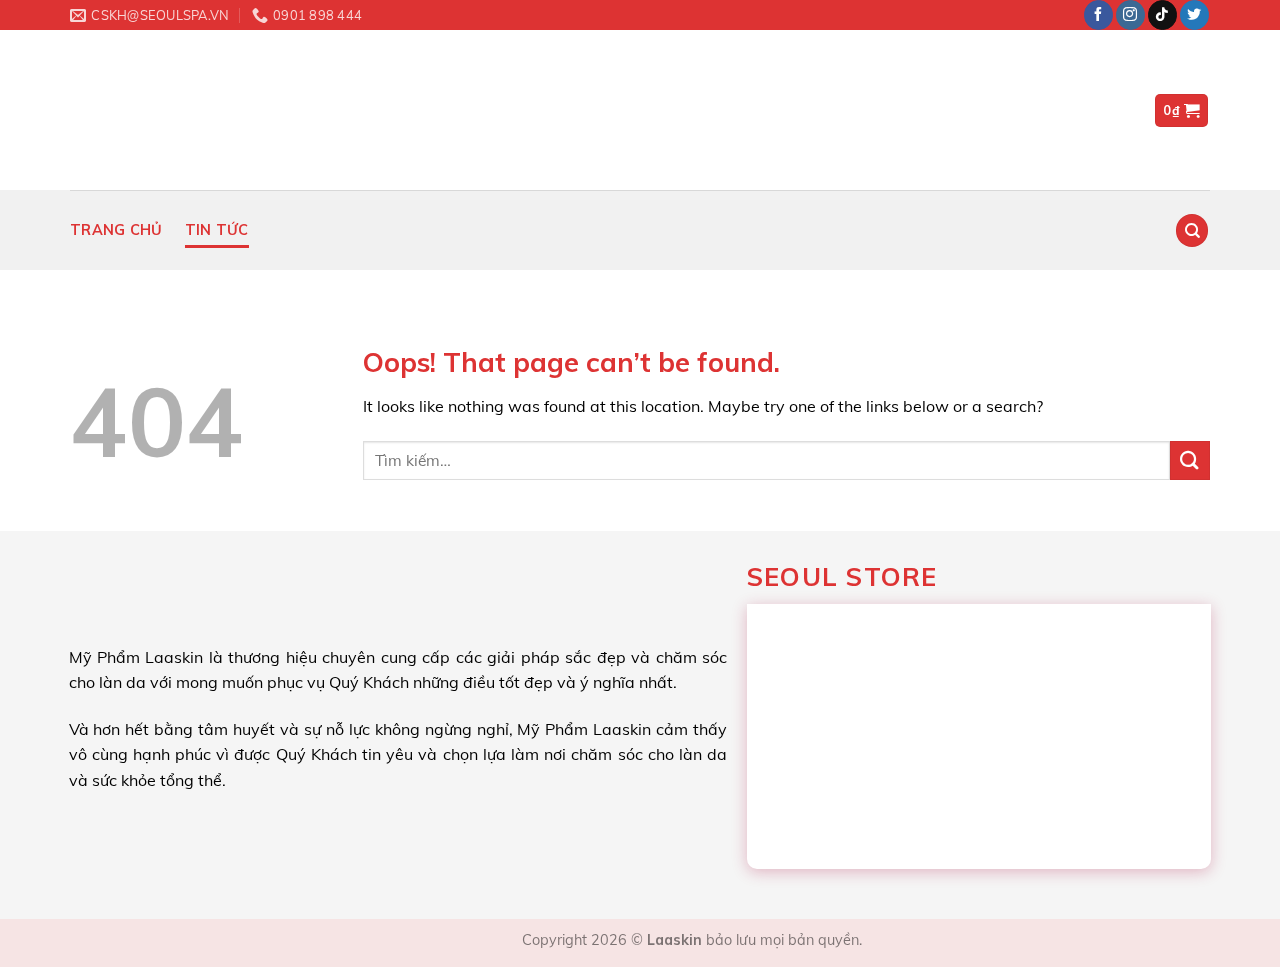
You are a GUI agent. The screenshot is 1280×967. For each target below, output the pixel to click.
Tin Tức (217, 230)
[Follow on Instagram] (1130, 15)
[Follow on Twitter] (1194, 15)
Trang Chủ (116, 230)
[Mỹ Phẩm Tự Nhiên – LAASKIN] (180, 110)
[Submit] (1190, 460)
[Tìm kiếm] (1192, 230)
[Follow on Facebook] (1098, 15)
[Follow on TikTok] (1162, 15)
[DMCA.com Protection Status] (468, 940)
